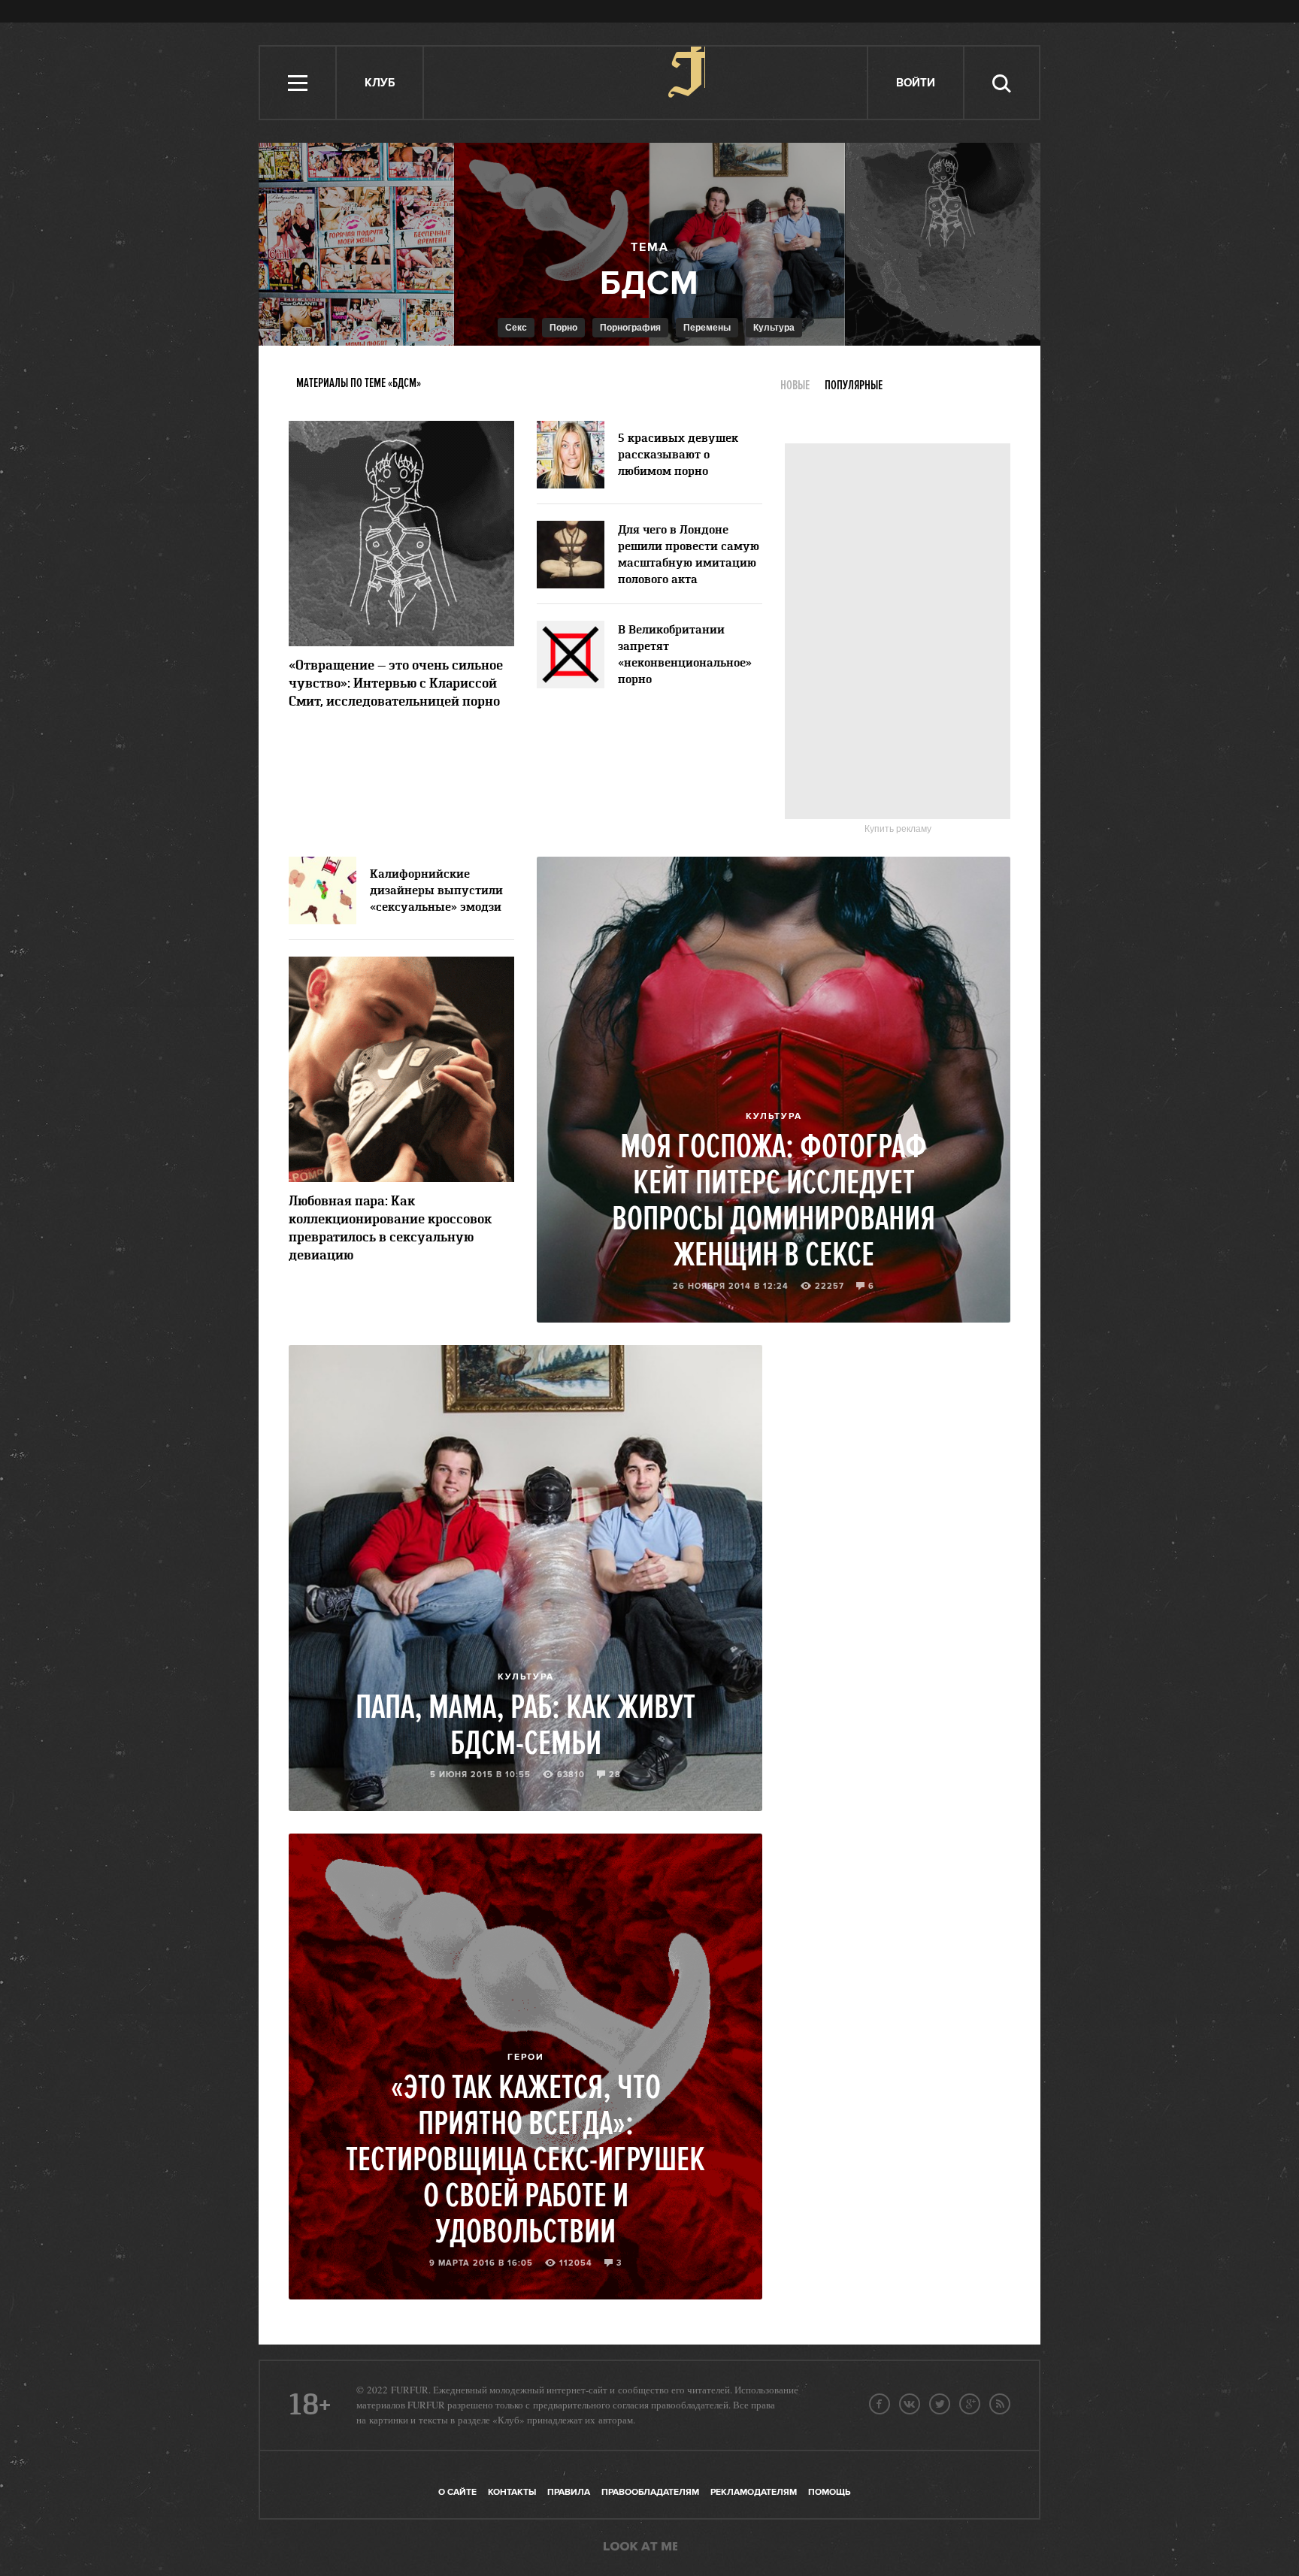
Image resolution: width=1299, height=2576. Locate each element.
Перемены (707, 328)
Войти (916, 83)
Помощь (829, 2492)
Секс (516, 328)
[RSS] (1000, 2404)
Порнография (630, 328)
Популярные (854, 385)
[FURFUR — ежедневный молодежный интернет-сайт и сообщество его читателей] (646, 83)
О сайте (457, 2492)
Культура (774, 328)
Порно (563, 328)
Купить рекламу (898, 829)
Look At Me (640, 2547)
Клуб (380, 83)
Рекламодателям (754, 2492)
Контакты (512, 2492)
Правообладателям (650, 2492)
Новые (795, 385)
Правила (569, 2492)
